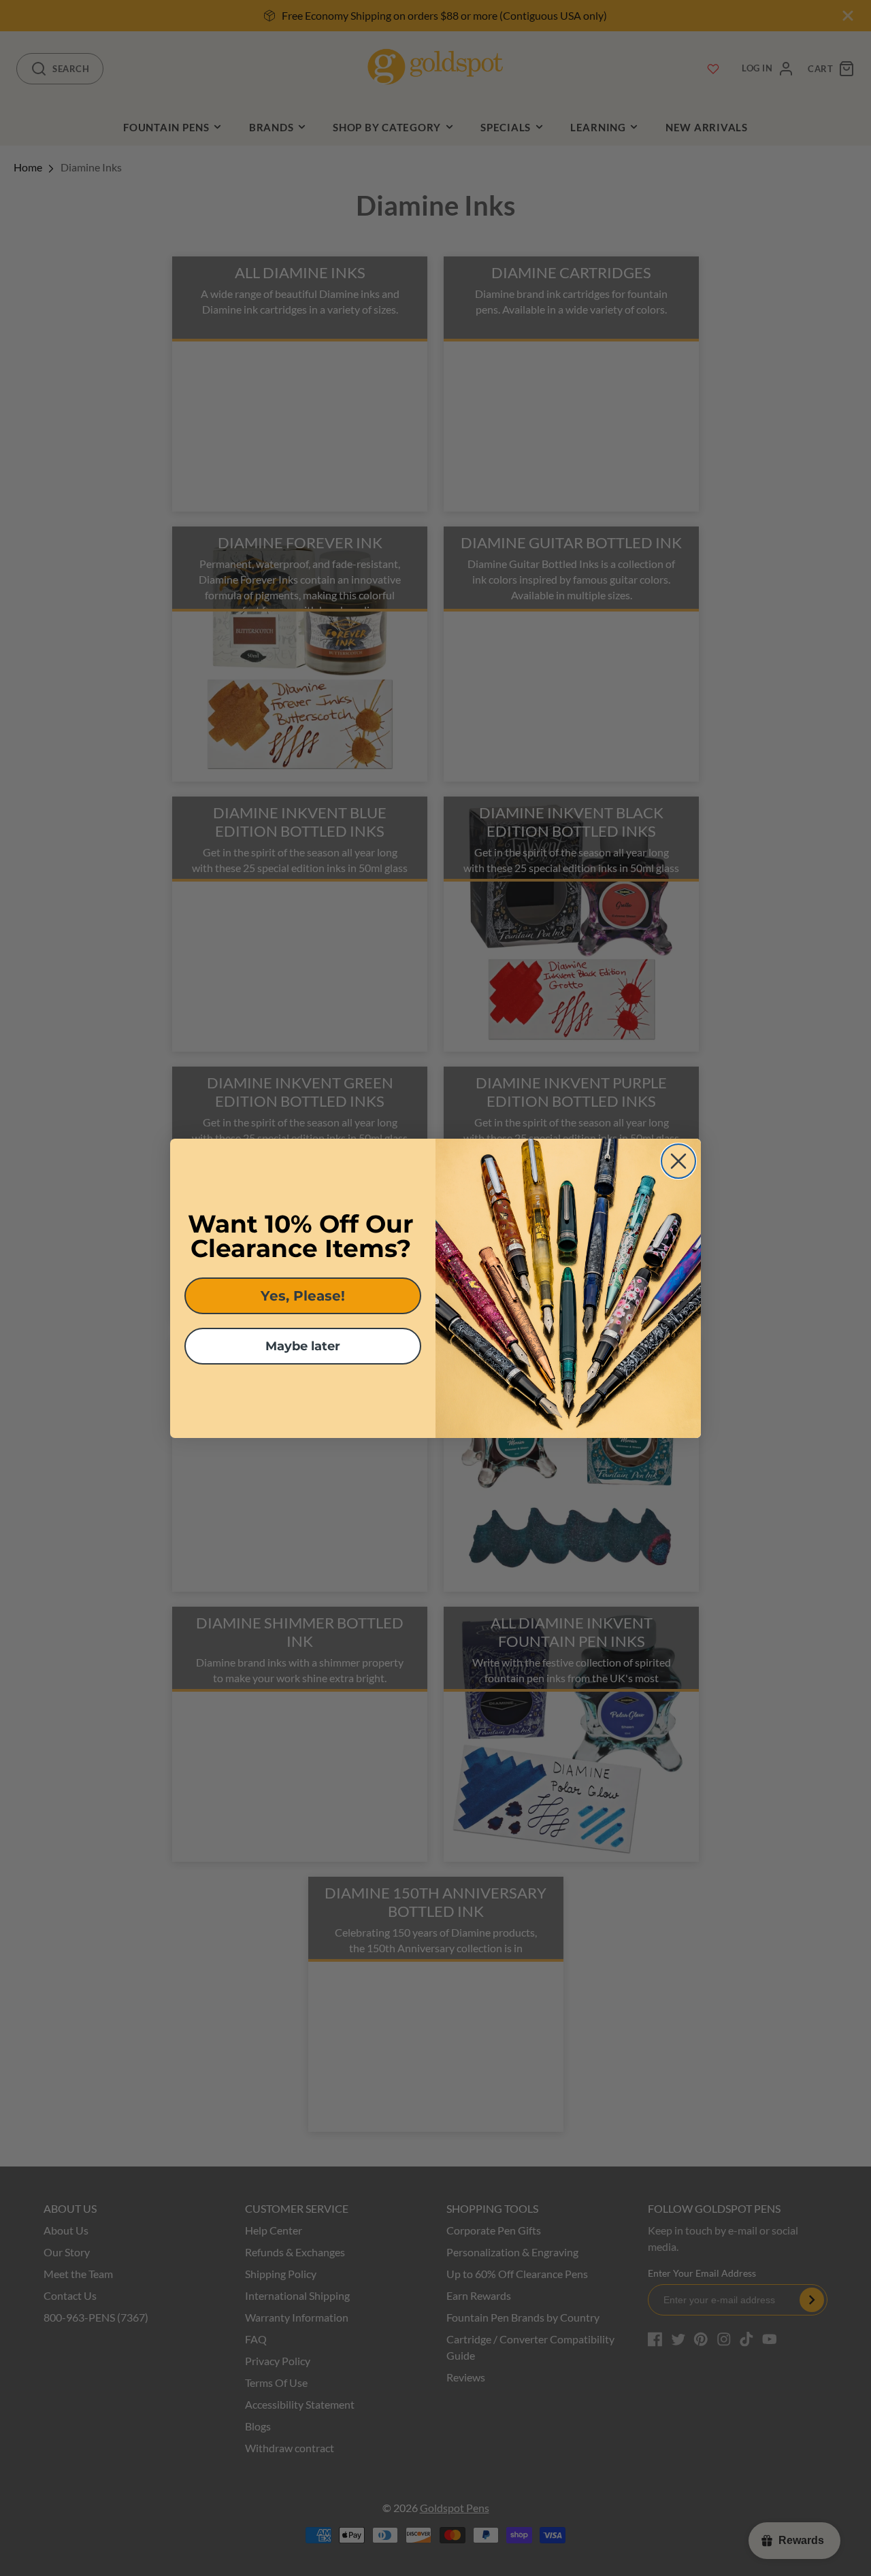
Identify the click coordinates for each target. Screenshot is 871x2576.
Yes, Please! (303, 1296)
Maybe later (303, 1346)
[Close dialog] (678, 1161)
